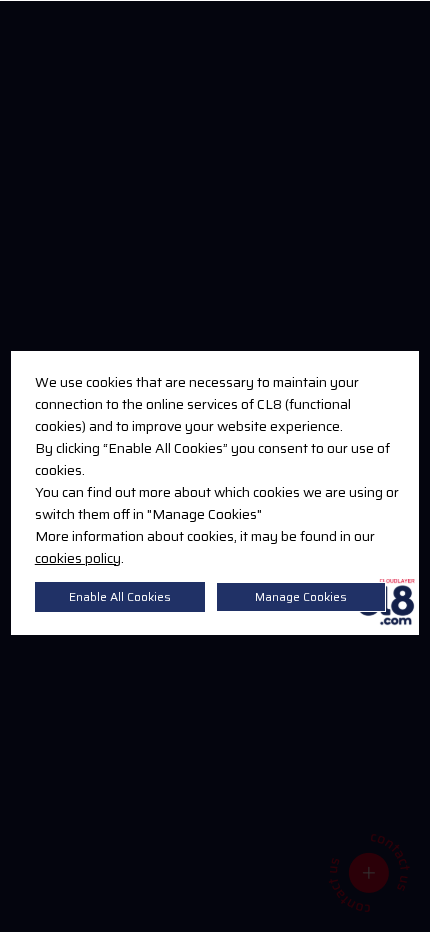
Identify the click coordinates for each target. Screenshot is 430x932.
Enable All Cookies (120, 596)
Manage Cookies (301, 596)
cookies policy (78, 558)
